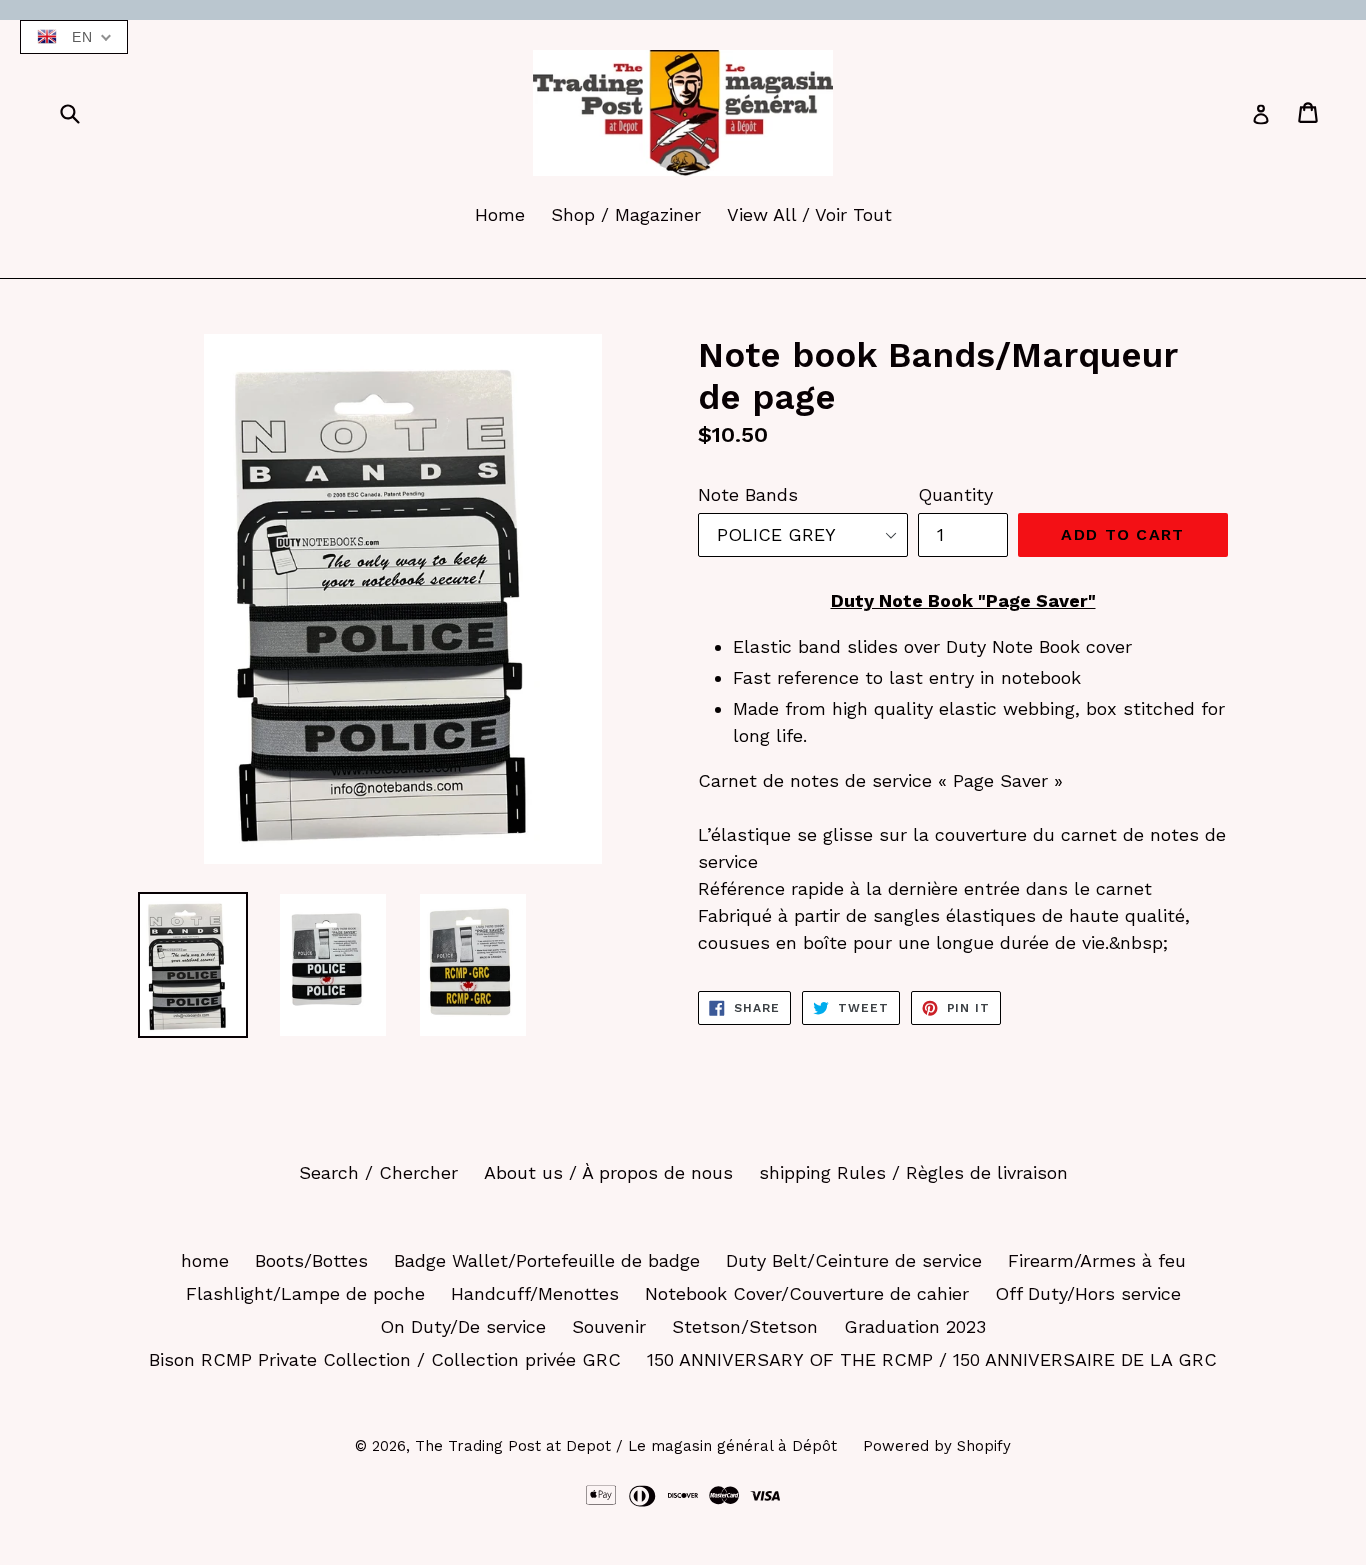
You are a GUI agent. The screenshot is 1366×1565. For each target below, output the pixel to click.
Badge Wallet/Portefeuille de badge (547, 1260)
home (205, 1260)
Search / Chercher (378, 1172)
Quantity (955, 494)
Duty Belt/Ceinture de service (854, 1260)
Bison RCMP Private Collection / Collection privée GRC (385, 1359)
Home (500, 214)
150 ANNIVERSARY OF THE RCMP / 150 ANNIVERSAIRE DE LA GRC (932, 1359)
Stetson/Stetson (745, 1326)
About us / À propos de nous (608, 1172)
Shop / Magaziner (626, 214)
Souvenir (609, 1326)
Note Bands (748, 494)
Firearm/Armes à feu (1097, 1260)
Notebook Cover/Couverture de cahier (807, 1293)
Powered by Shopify (937, 1446)
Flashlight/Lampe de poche (305, 1293)
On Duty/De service (463, 1326)
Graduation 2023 (915, 1326)
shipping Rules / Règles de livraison (913, 1172)
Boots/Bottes (311, 1260)
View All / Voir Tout (809, 214)
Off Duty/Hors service (1088, 1293)
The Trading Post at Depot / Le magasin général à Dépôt (626, 1446)
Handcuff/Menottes (535, 1293)
